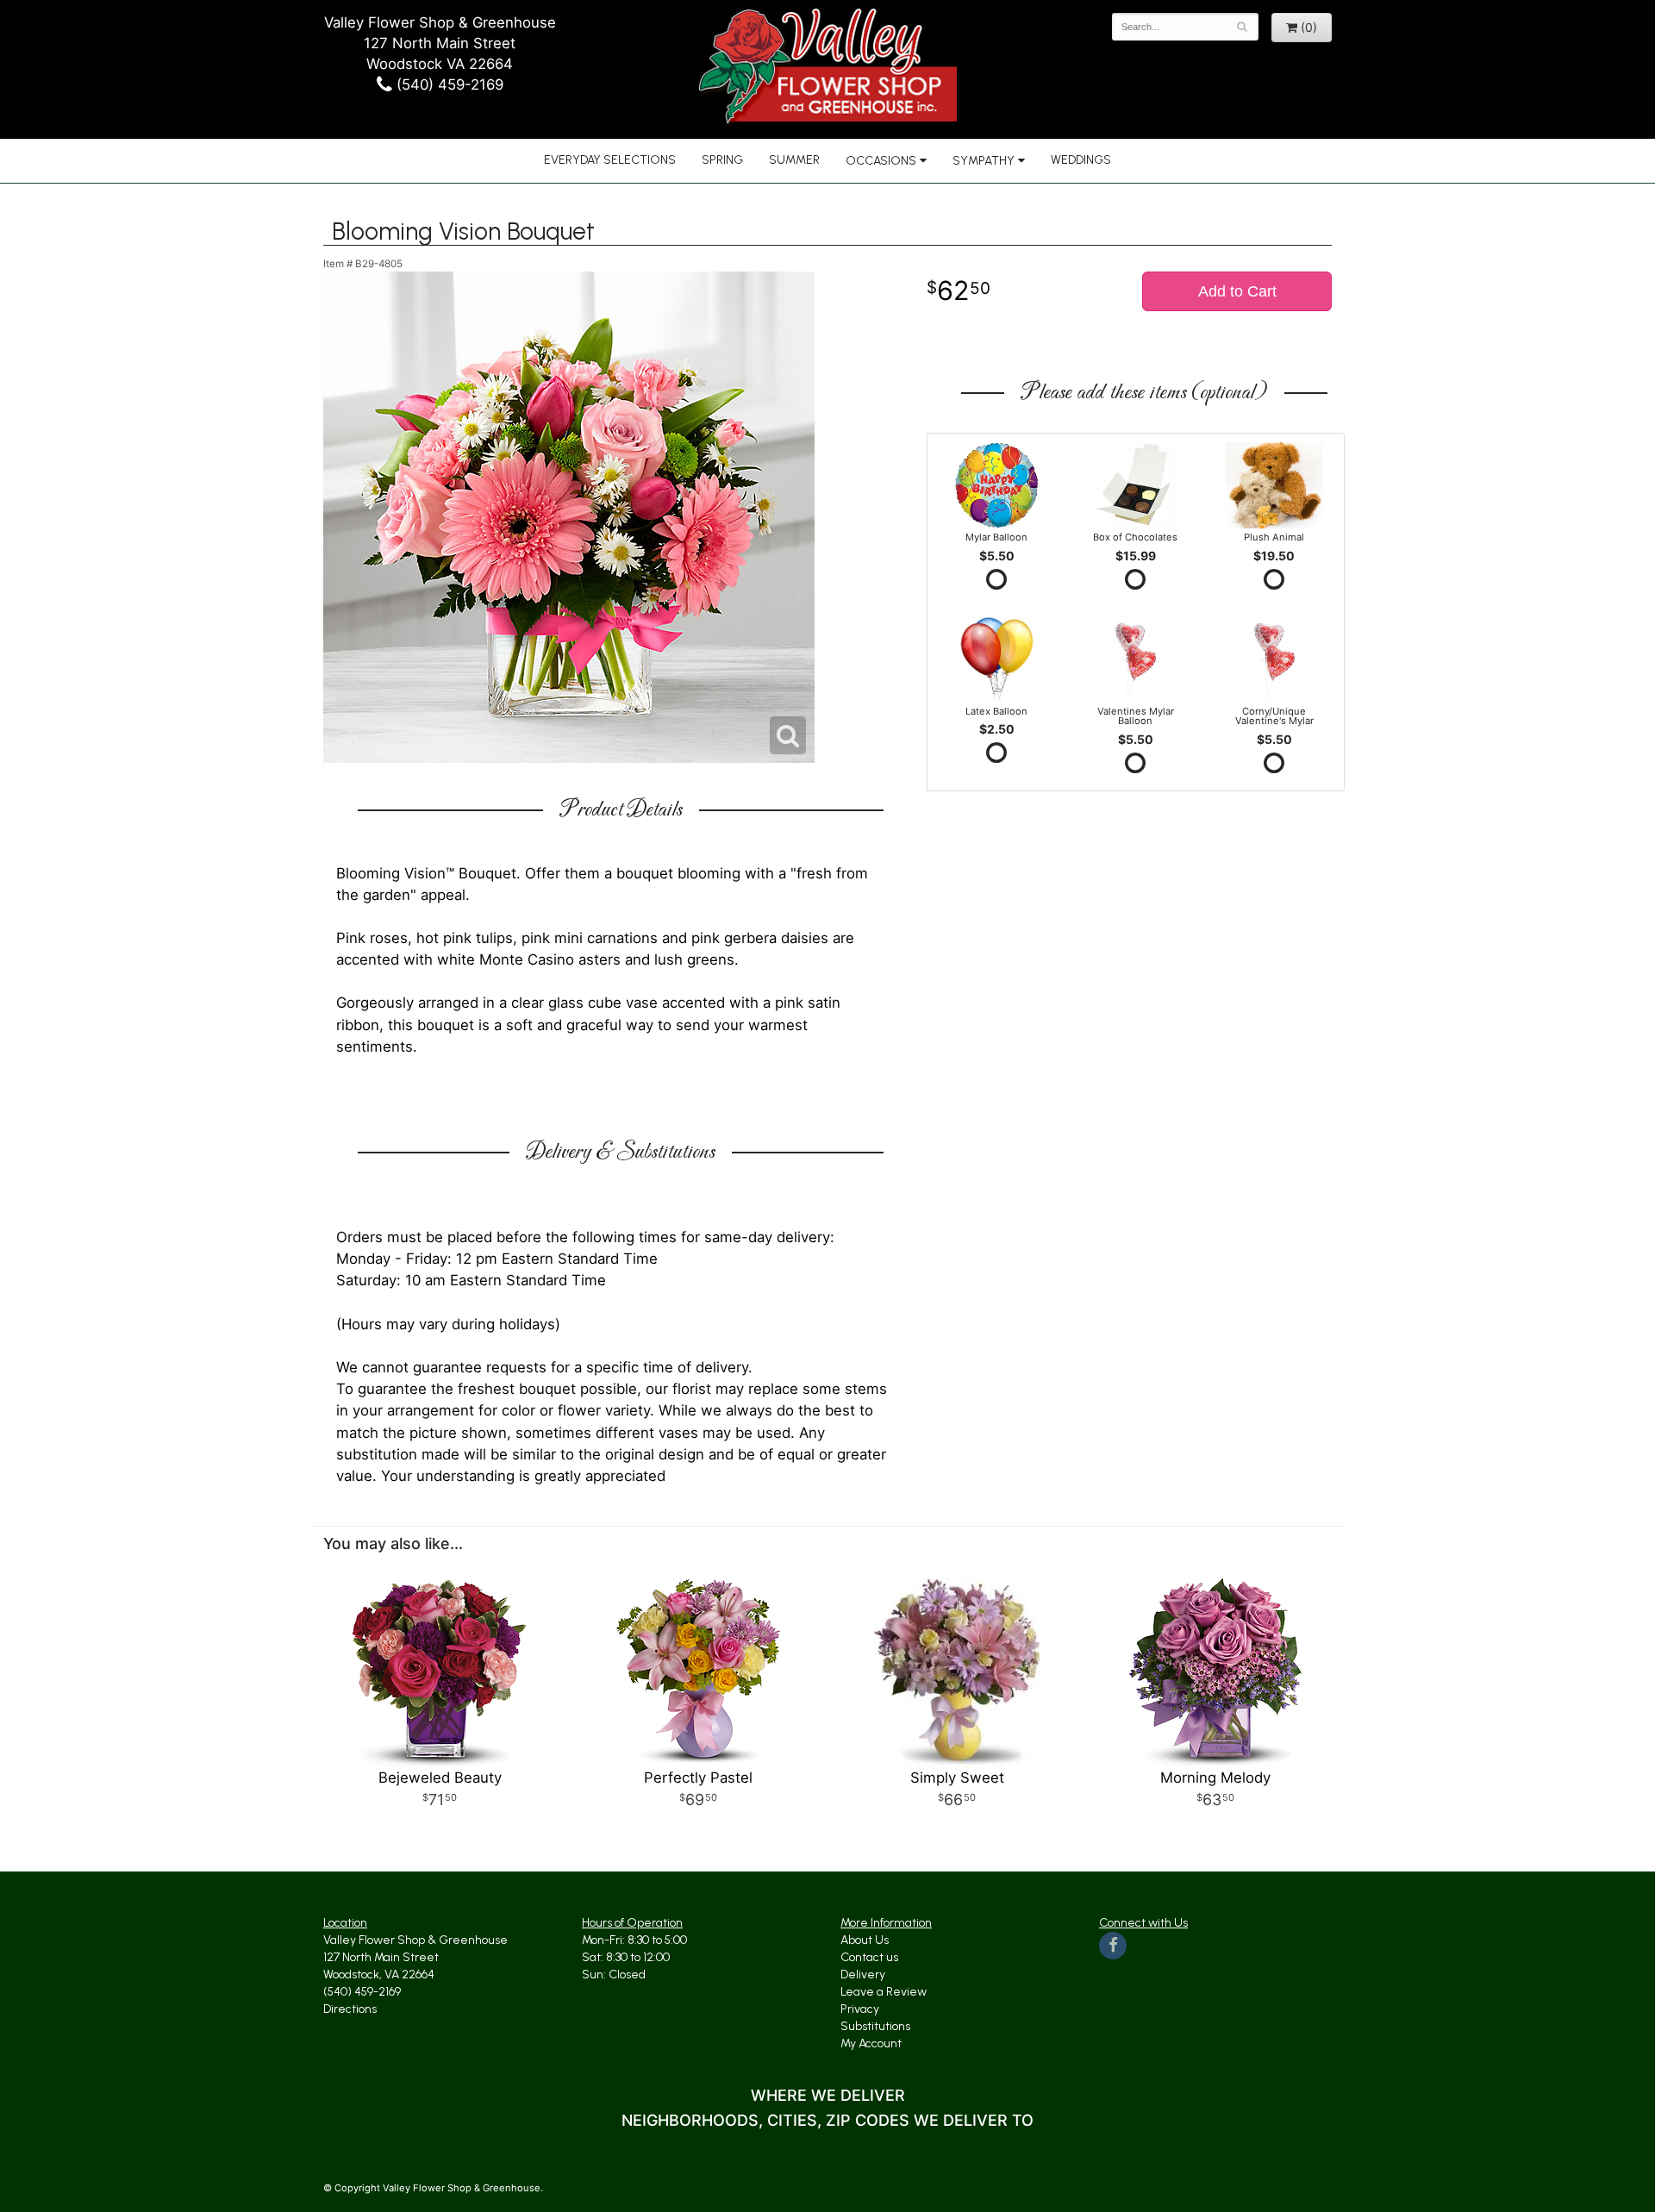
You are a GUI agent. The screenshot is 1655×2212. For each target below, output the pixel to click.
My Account (871, 2043)
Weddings (1081, 160)
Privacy (860, 2009)
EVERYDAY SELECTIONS (610, 160)
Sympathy (984, 161)
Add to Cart (1237, 291)
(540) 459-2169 (448, 84)
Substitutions (875, 2026)
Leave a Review (884, 1992)
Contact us (869, 1957)
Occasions (881, 161)
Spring (722, 160)
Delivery (863, 1975)
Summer (794, 160)
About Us (865, 1940)
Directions (350, 2009)
